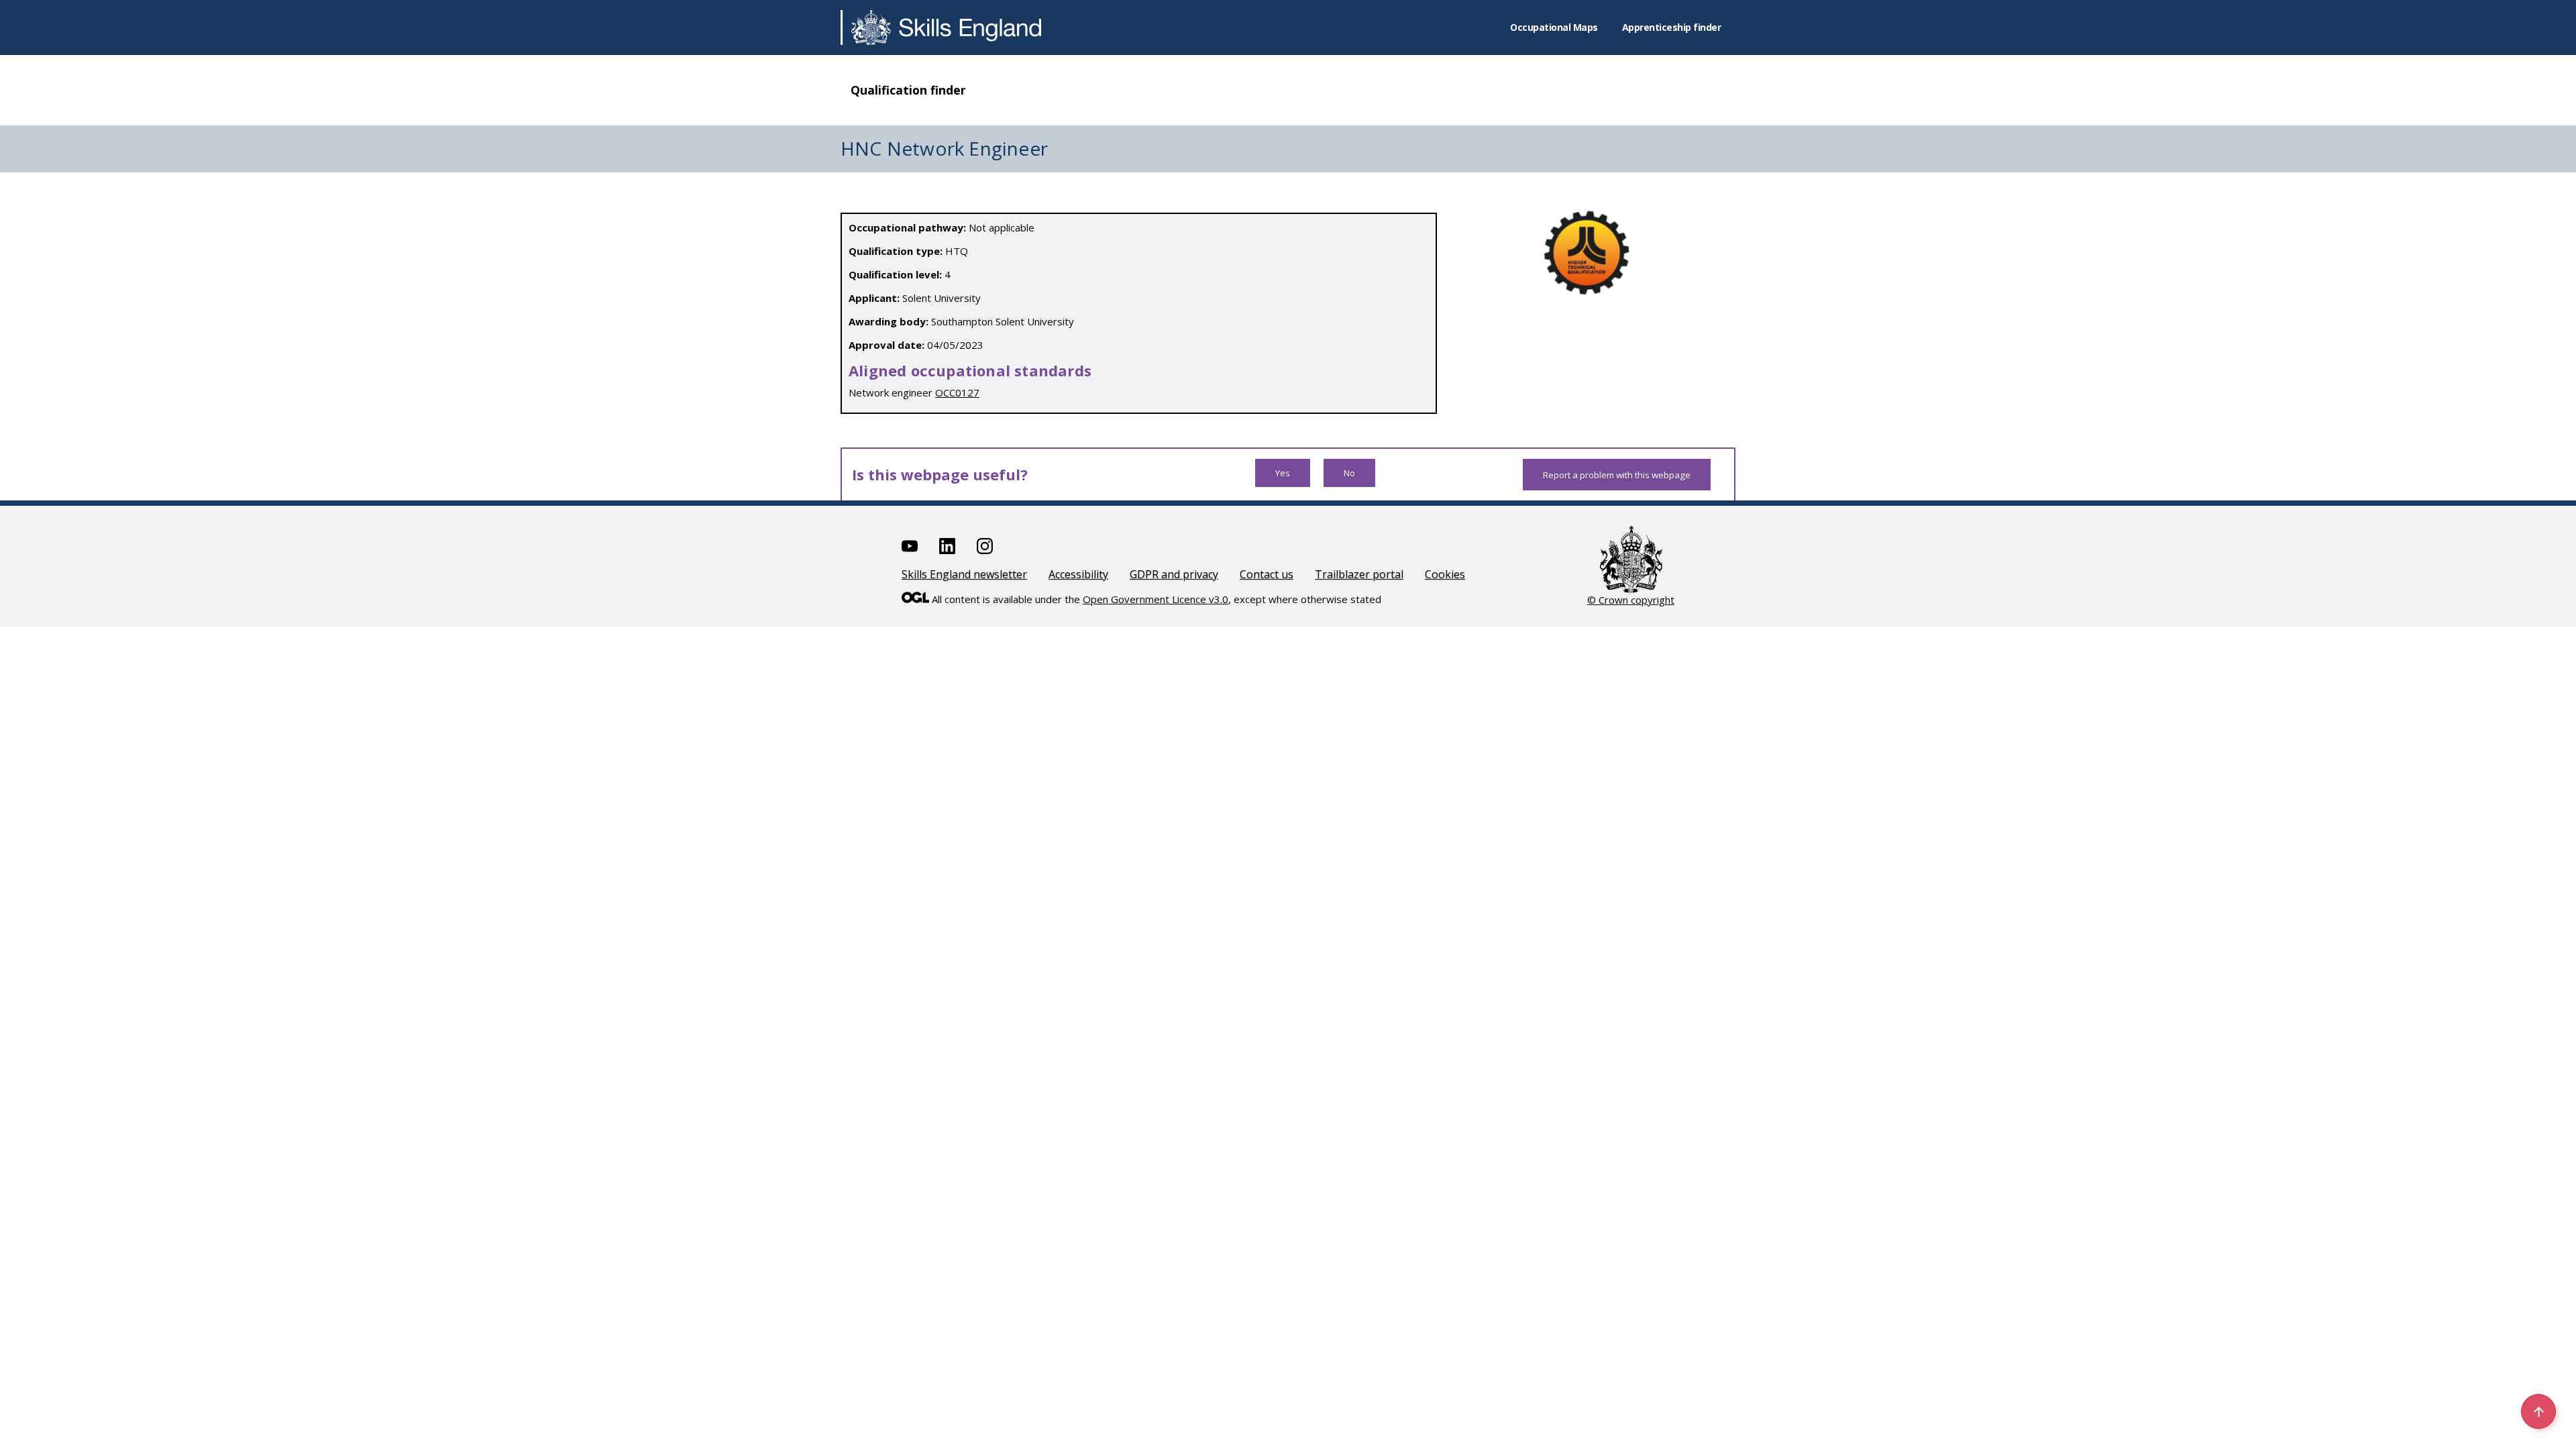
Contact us (1267, 574)
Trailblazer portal (1359, 574)
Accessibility (1078, 574)
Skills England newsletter (964, 574)
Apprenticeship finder (1672, 27)
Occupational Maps (1554, 27)
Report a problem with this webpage (1617, 475)
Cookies (1445, 574)
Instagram (985, 546)
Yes (1283, 473)
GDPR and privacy (1174, 574)
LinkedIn (947, 546)
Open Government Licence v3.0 (1156, 599)
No (1349, 473)
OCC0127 (957, 392)
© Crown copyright (1631, 600)
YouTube (910, 546)
